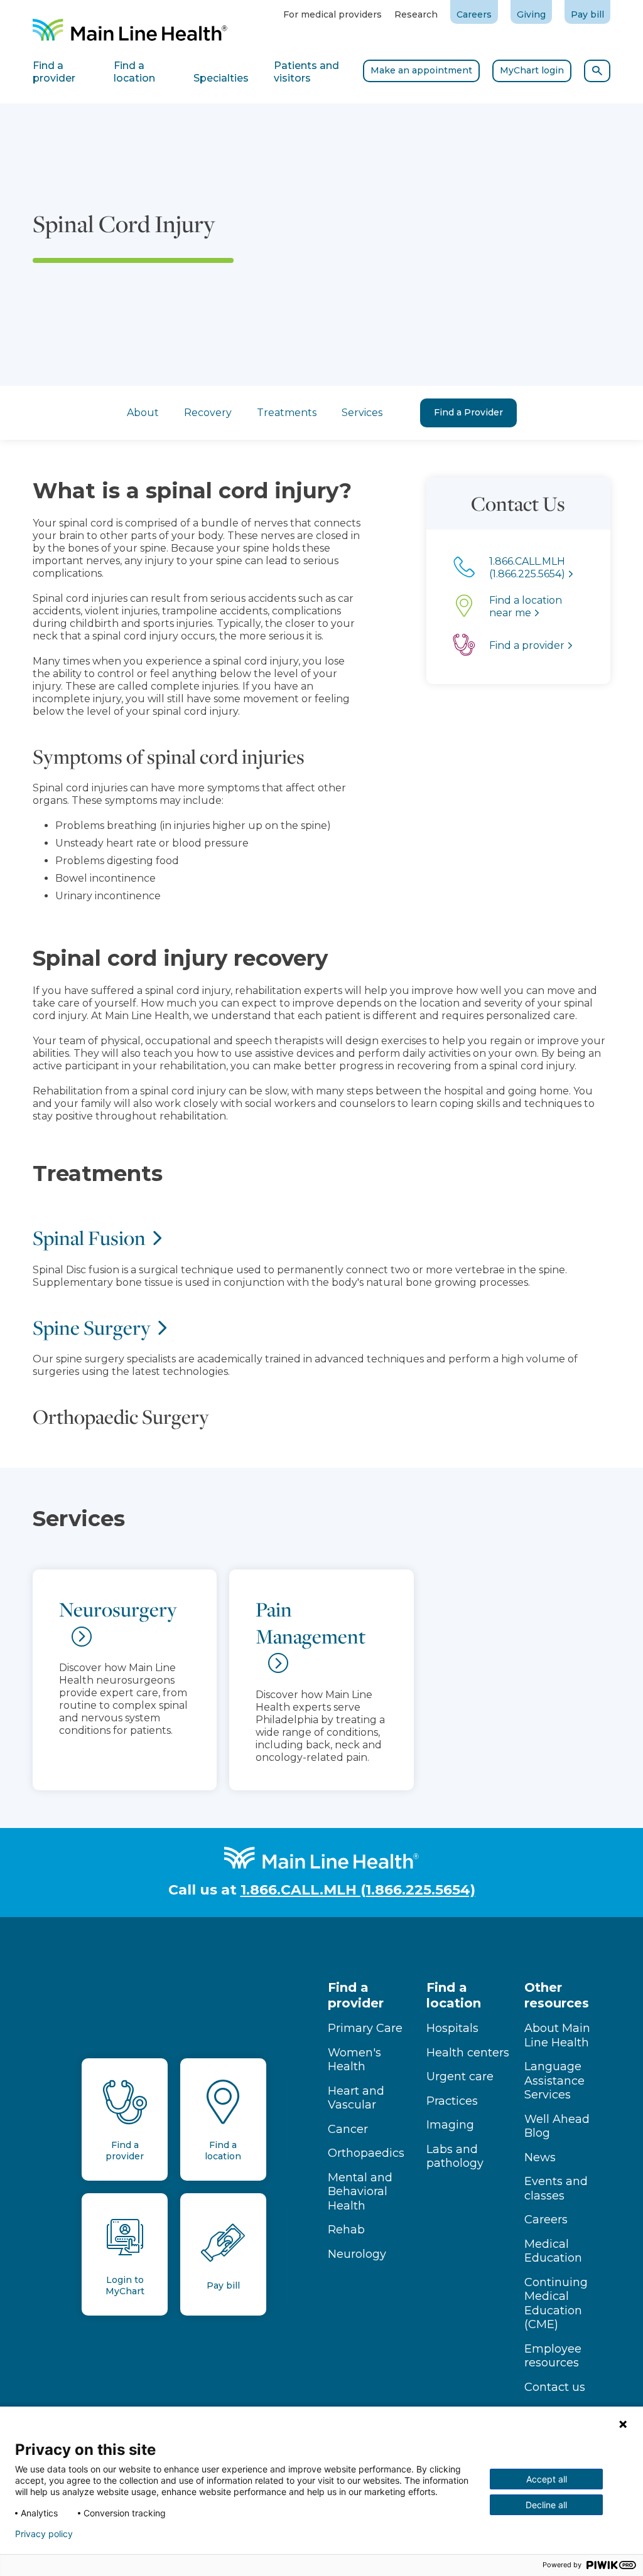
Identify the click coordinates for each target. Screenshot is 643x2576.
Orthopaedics (366, 2153)
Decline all (546, 2505)
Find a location (454, 1995)
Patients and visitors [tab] (306, 72)
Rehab (346, 2230)
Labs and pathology (455, 2156)
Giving (531, 14)
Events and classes (556, 2189)
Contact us (555, 2387)
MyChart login (532, 70)
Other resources (557, 1995)
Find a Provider (468, 412)
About (143, 413)
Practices (452, 2101)
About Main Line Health (557, 2035)
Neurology (357, 2254)
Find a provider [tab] (54, 72)
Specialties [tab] (221, 78)
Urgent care (460, 2076)
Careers (474, 14)
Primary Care (365, 2028)
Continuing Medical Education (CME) (556, 2304)
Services (362, 413)
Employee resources (553, 2356)
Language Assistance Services (554, 2081)
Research (416, 14)
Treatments (287, 413)
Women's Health (354, 2060)
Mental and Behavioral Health (360, 2192)
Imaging (450, 2125)
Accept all (547, 2479)
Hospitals (452, 2028)
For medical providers (332, 14)
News (540, 2157)
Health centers (468, 2053)
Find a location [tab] (134, 72)
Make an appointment (421, 70)
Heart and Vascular (356, 2098)
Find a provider (356, 1995)
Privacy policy (44, 2534)
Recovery (208, 413)
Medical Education (553, 2251)
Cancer (348, 2129)
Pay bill (587, 14)
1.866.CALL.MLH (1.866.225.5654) (358, 1890)
